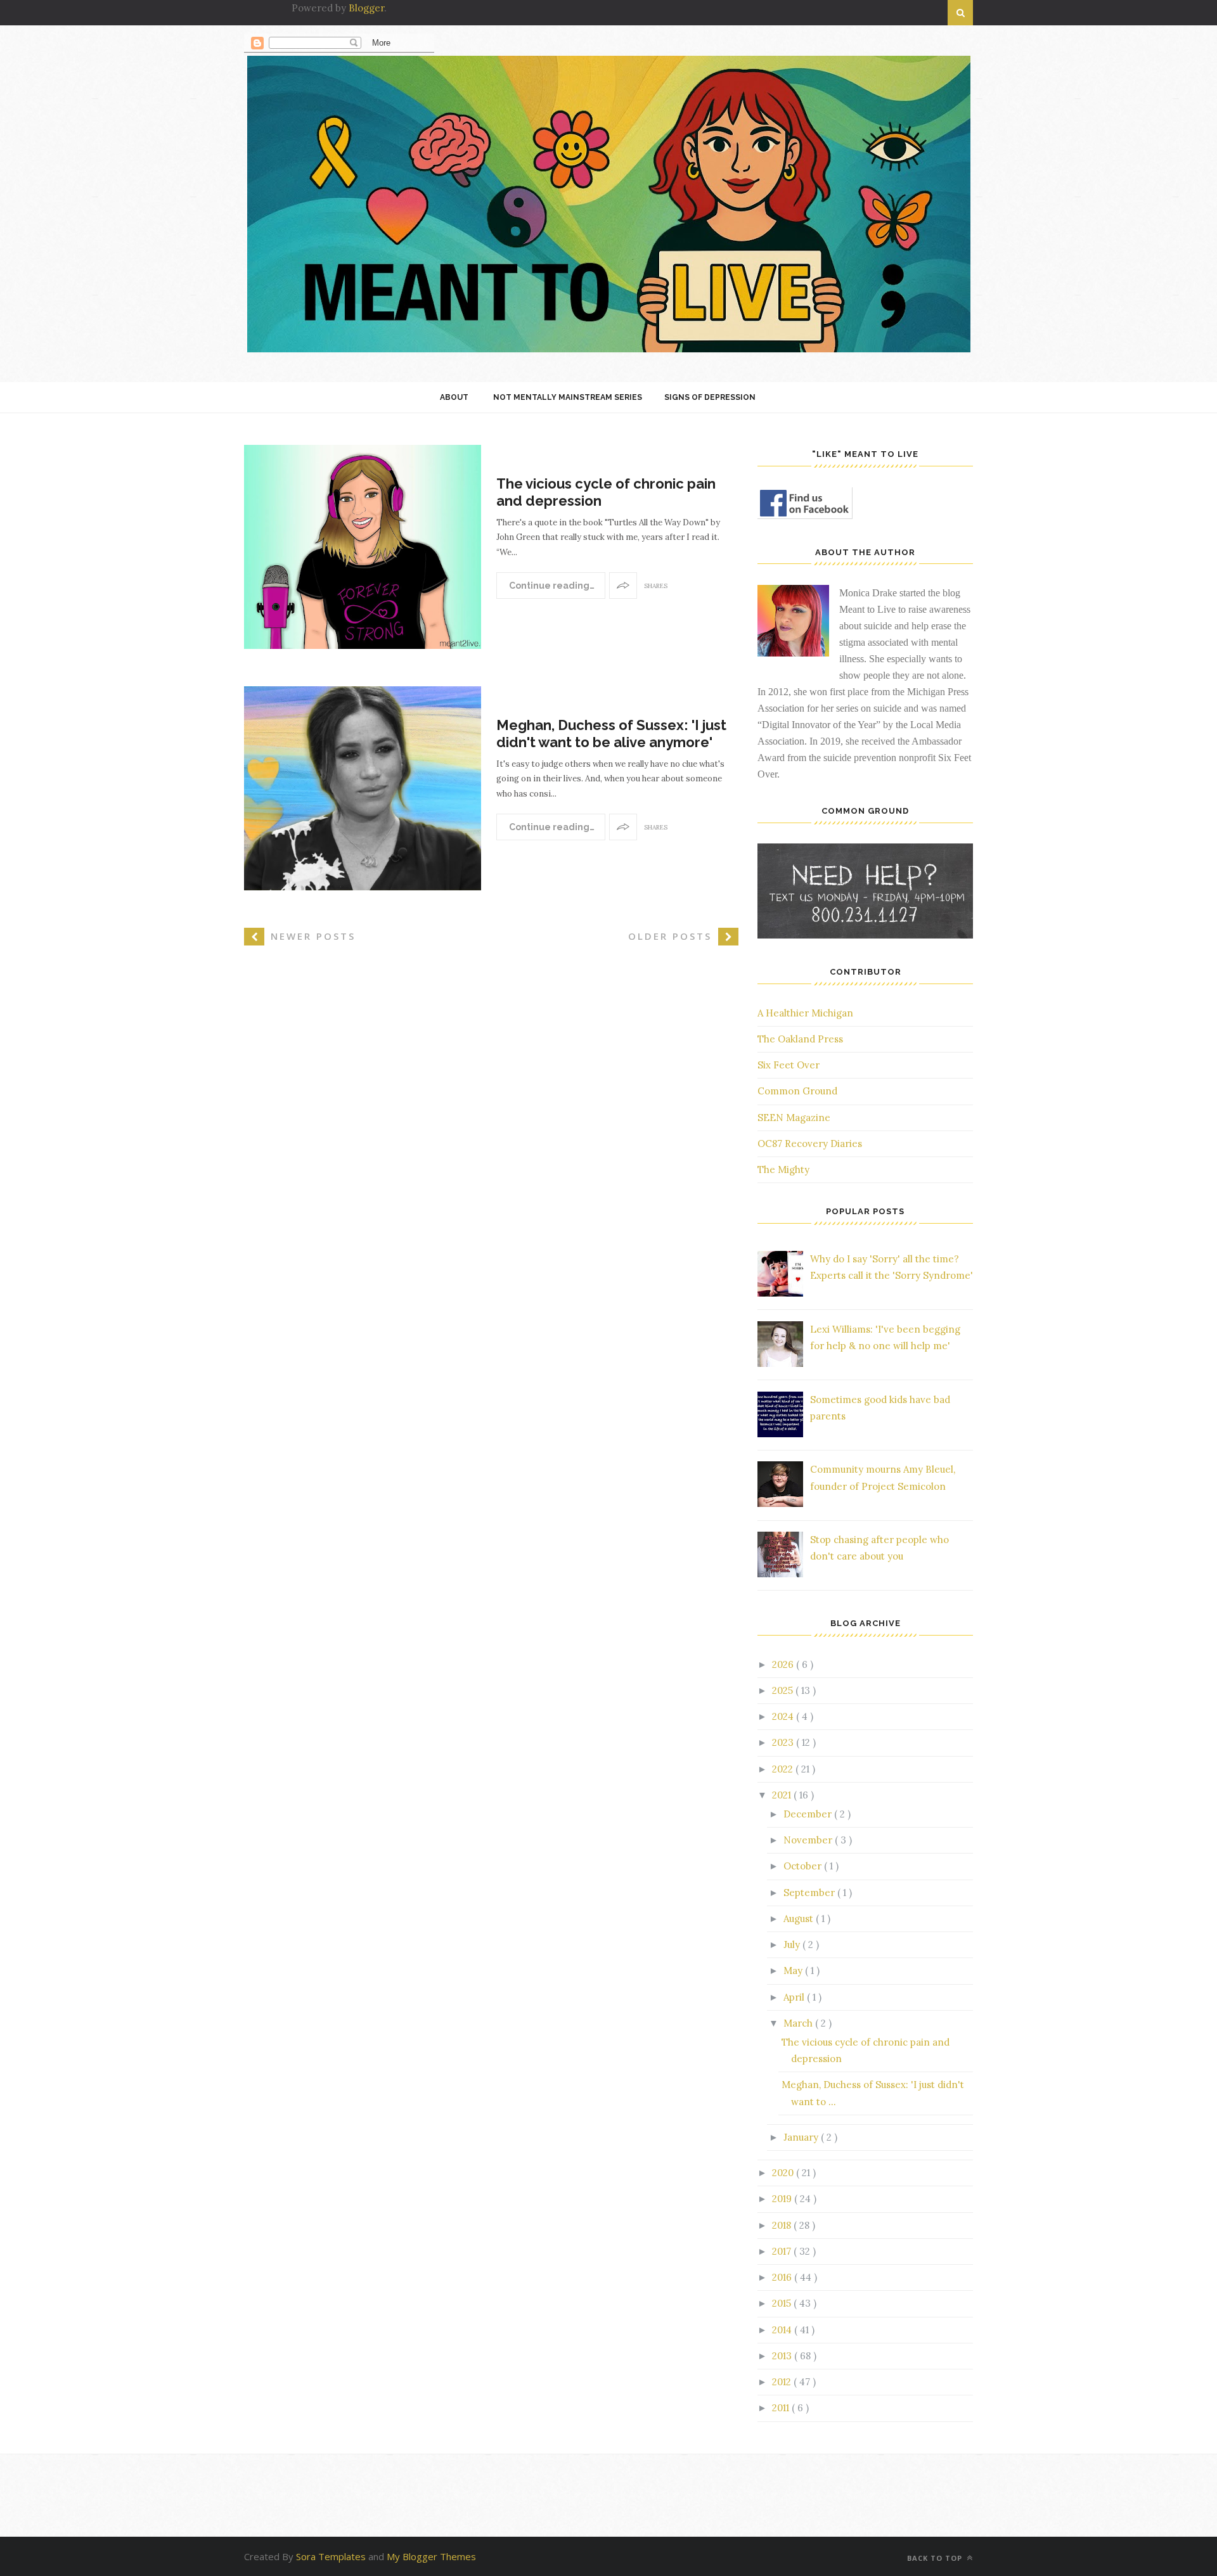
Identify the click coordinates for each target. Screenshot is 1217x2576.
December (809, 1814)
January (802, 2137)
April (795, 1997)
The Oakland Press (800, 1039)
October (804, 1866)
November (809, 1840)
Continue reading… (551, 586)
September (810, 1893)
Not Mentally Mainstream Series (568, 397)
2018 (783, 2225)
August (800, 1919)
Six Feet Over (789, 1065)
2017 (783, 2251)
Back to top (936, 2558)
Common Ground (797, 1091)
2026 (784, 1664)
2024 (784, 1716)
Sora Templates (331, 2556)
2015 (783, 2303)
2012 (783, 2382)
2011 (782, 2408)
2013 (783, 2356)
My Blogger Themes (431, 2556)
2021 (783, 1795)
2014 (783, 2330)
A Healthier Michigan (805, 1013)
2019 (783, 2199)
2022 (784, 1769)
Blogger (366, 8)
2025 (784, 1690)
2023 (784, 1742)
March (799, 2023)
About (454, 397)
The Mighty (783, 1169)
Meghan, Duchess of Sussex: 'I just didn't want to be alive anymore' (611, 733)
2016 (783, 2277)
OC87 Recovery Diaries (810, 1144)
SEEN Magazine (794, 1118)
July (793, 1945)
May (794, 1970)
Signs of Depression (710, 397)
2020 (784, 2173)
